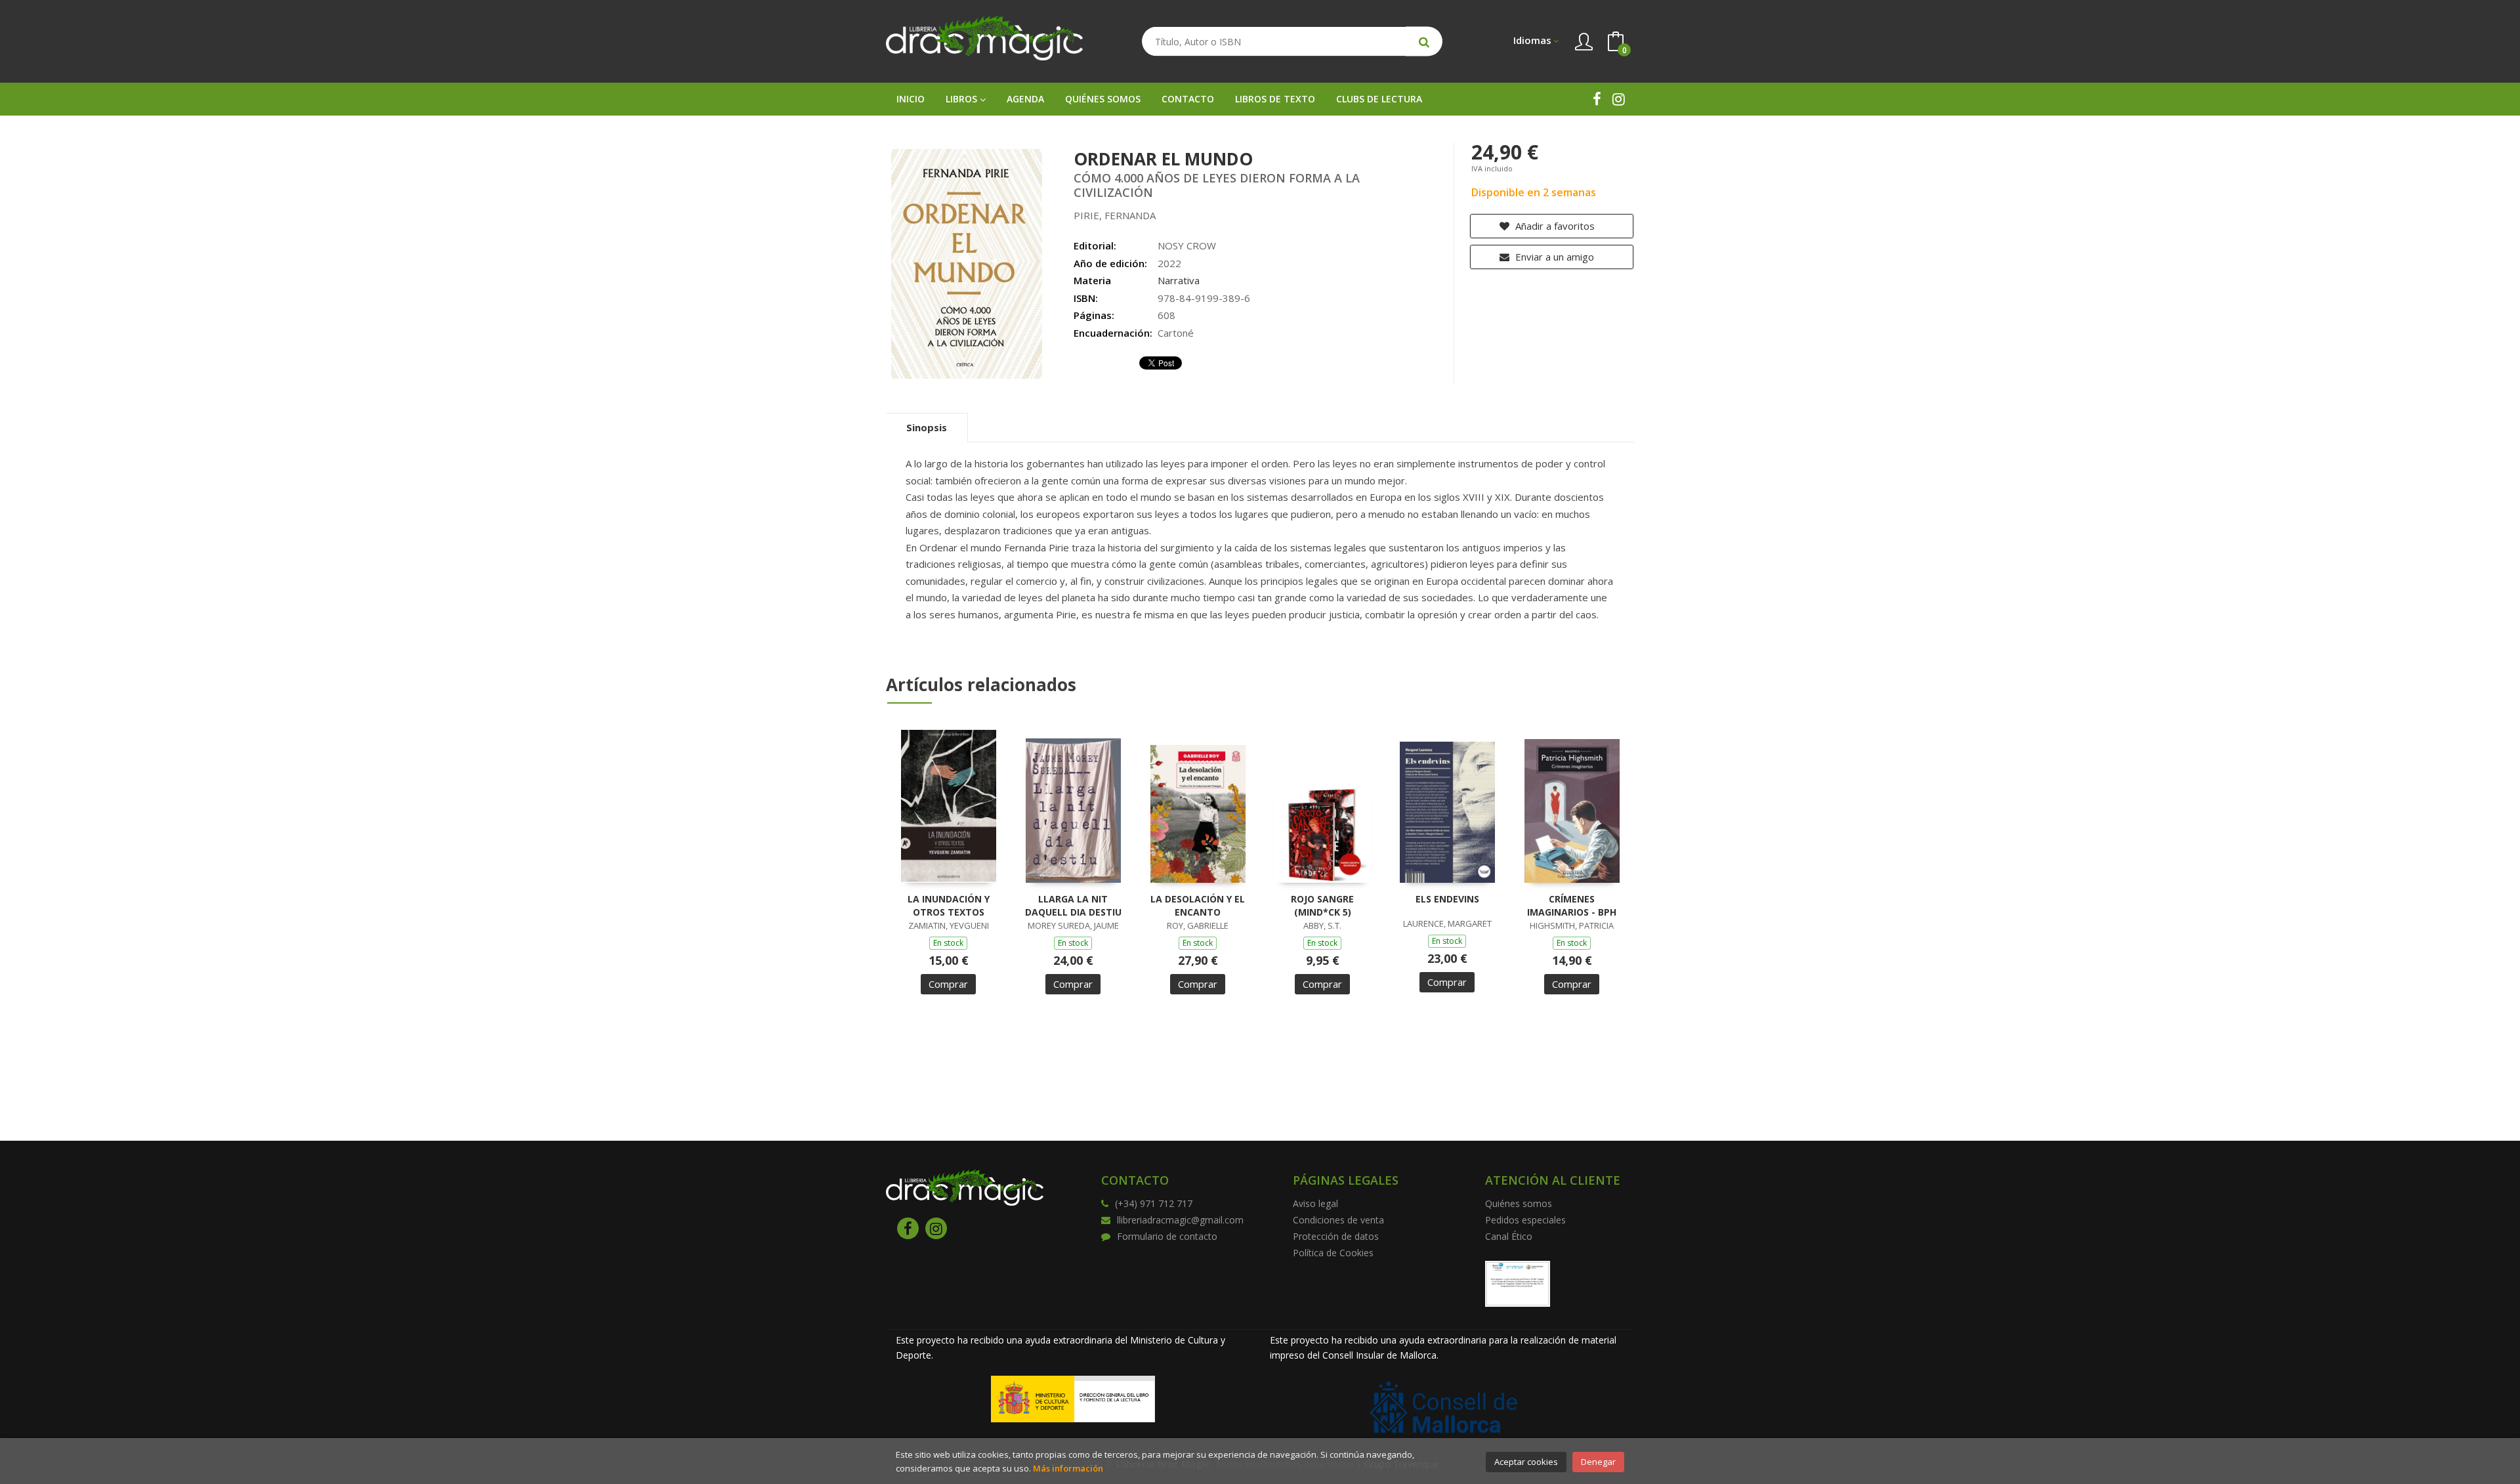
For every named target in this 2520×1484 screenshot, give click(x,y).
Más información (1068, 1468)
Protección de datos (1336, 1236)
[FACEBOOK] (1597, 99)
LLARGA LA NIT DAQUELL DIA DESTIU (1073, 905)
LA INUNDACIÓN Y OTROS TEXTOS (949, 905)
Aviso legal (1315, 1203)
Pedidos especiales (1525, 1220)
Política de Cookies (1333, 1253)
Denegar (1598, 1462)
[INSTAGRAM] (1619, 99)
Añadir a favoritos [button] (1554, 226)
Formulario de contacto (1167, 1236)
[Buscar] (1424, 42)
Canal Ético (1509, 1236)
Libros (963, 99)
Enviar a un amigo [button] (1553, 257)
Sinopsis (927, 427)
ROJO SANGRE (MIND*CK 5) (1322, 905)
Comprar (948, 984)
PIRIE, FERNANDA (1115, 215)
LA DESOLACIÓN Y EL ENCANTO (1198, 905)
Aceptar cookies (1526, 1462)
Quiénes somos (1519, 1203)
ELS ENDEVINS (1447, 899)
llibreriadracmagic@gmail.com (1180, 1220)
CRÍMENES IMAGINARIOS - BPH (1572, 905)
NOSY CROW (1187, 245)
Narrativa (1179, 280)
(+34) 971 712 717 (1154, 1203)
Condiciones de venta (1338, 1220)
